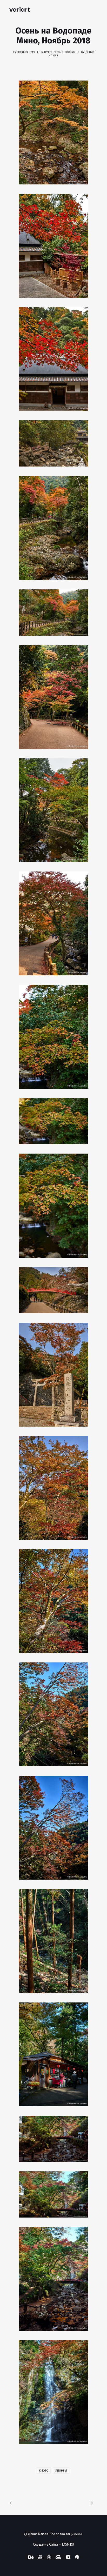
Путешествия (54, 52)
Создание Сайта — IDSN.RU (53, 2544)
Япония (70, 52)
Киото (44, 2471)
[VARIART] (19, 9)
